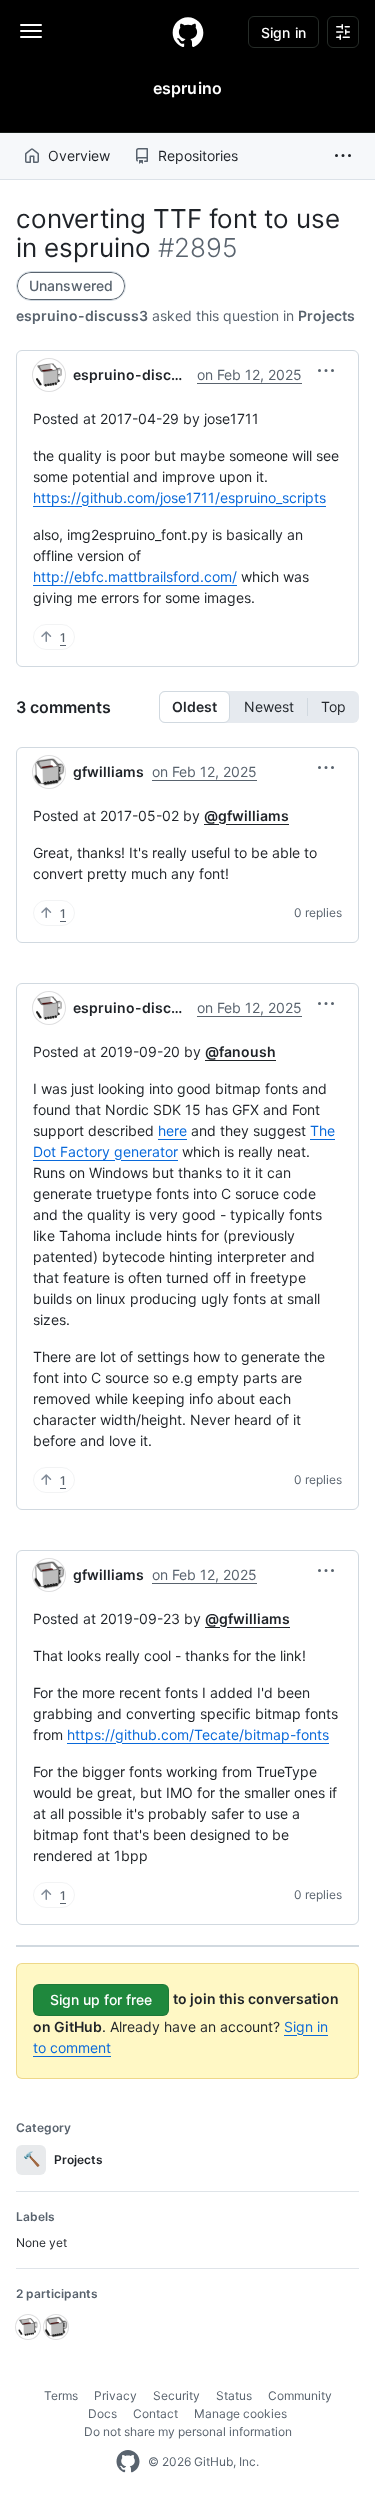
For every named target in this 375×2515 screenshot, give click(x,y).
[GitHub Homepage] (128, 2462)
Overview (79, 155)
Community (300, 2395)
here (172, 1130)
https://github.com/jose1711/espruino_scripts (179, 497)
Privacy (115, 2395)
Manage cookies (240, 2413)
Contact (155, 2413)
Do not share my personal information (188, 2431)
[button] (343, 156)
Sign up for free (101, 1999)
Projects (326, 315)
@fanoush (240, 1051)
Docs (102, 2413)
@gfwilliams (246, 815)
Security (176, 2395)
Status (234, 2395)
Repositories (198, 155)
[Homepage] (188, 32)
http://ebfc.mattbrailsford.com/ (135, 576)
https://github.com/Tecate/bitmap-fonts (198, 1734)
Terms (61, 2395)
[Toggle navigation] (31, 31)
